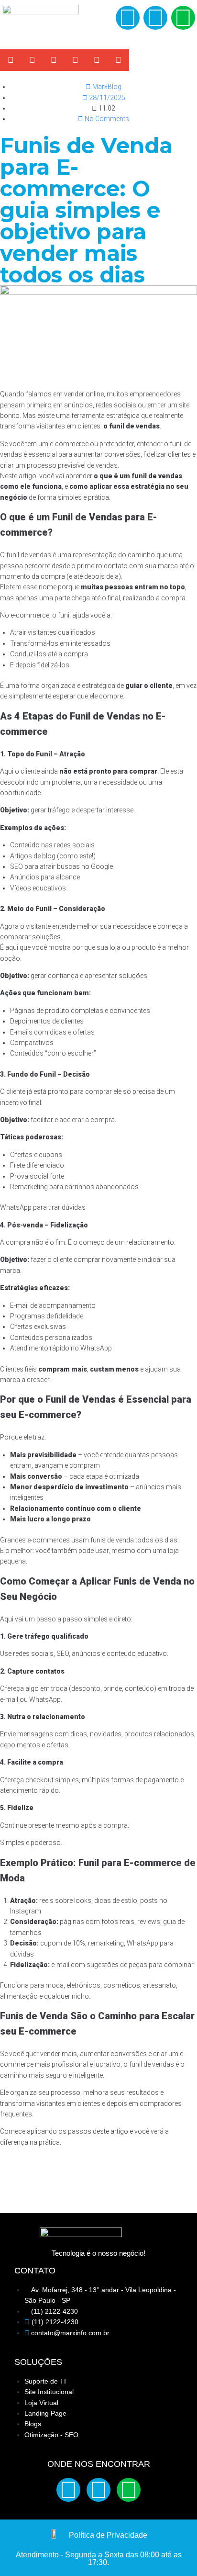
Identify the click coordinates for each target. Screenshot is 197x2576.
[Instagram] (155, 18)
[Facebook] (128, 18)
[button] (97, 19)
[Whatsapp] (183, 18)
